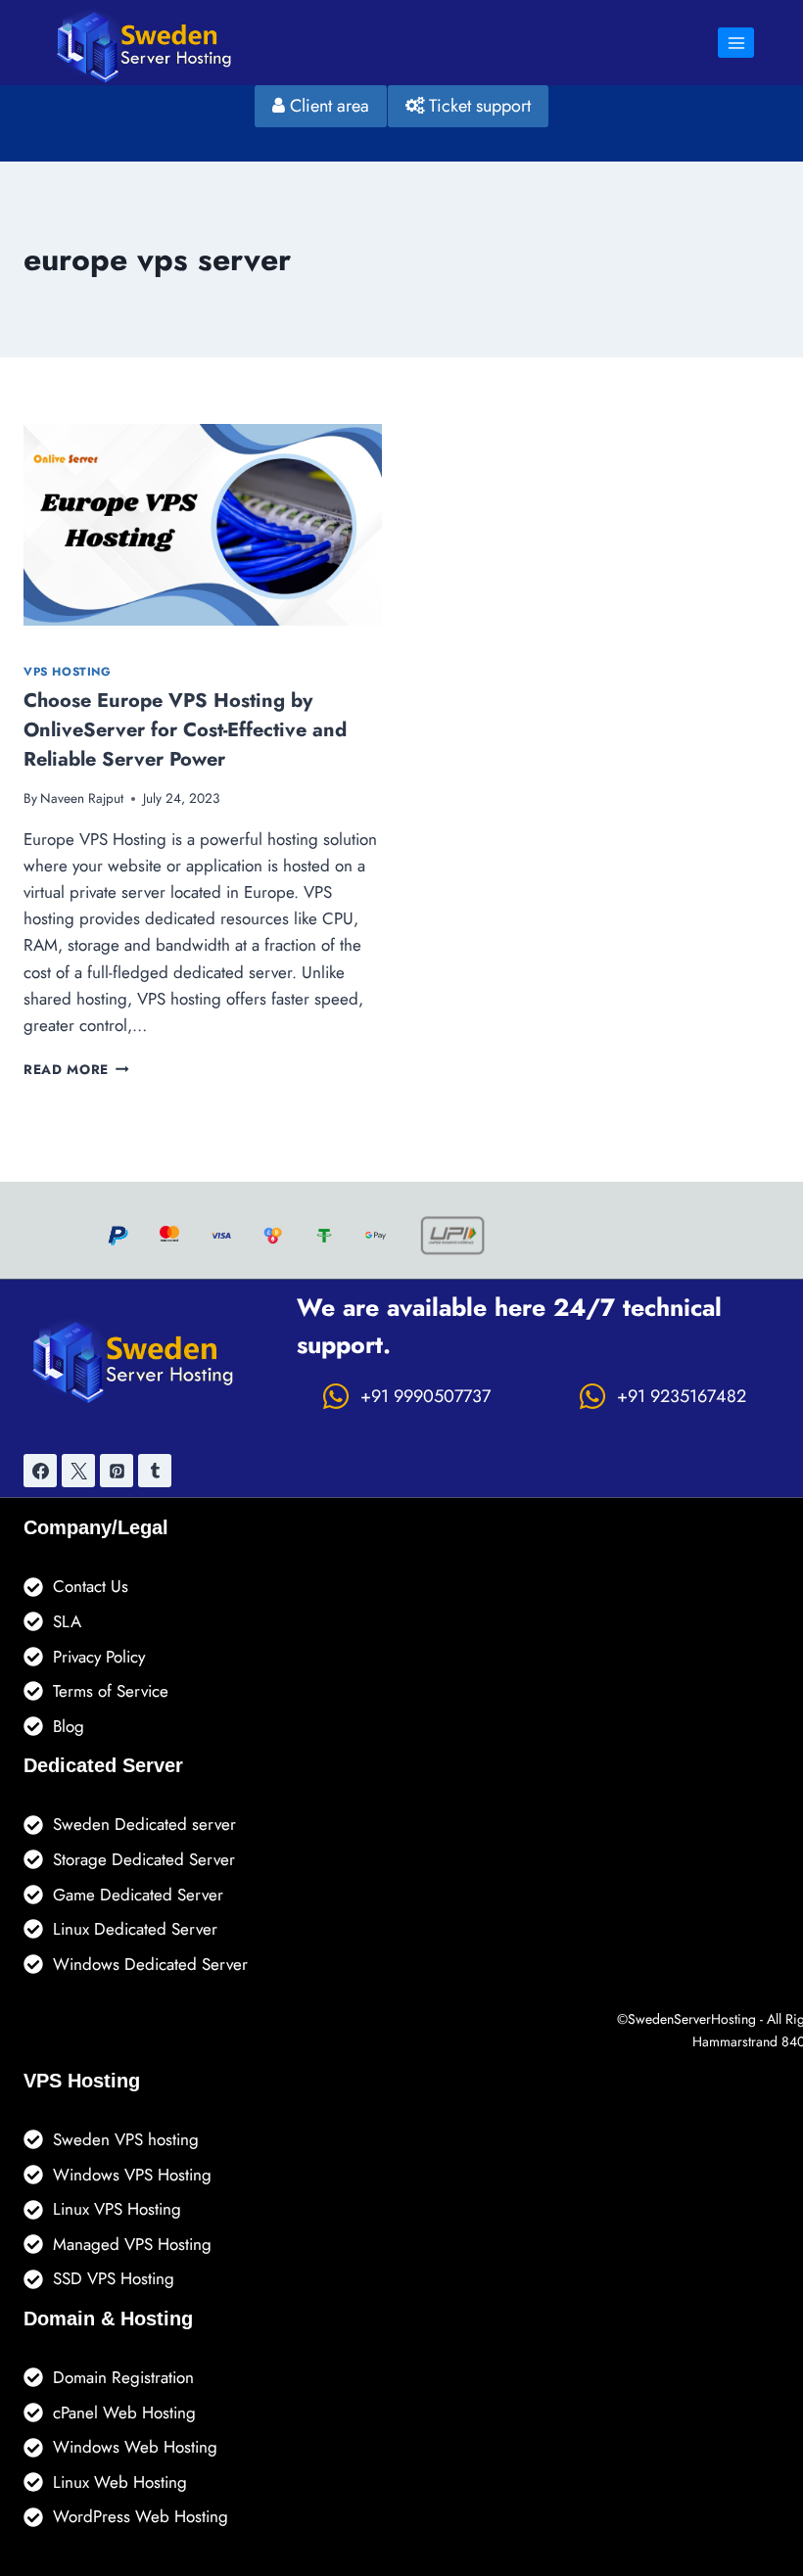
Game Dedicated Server (138, 1895)
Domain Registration (123, 2377)
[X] (78, 1471)
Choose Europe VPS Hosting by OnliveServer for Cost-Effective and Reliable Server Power (185, 730)
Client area (327, 106)
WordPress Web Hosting (141, 2516)
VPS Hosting (68, 671)
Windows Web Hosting (135, 2447)
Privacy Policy (99, 1657)
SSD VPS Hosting (114, 2278)
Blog (69, 1726)
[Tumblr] (155, 1471)
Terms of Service (111, 1691)
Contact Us (91, 1586)
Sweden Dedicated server (144, 1824)
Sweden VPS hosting (126, 2139)
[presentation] (203, 525)
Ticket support (477, 106)
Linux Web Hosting (120, 2482)
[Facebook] (40, 1471)
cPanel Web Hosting (124, 2412)
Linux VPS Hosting (117, 2209)
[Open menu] (736, 43)
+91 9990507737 (425, 1396)
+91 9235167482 (682, 1396)
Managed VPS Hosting (132, 2244)
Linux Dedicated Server (135, 1929)
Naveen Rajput (82, 798)
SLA (67, 1621)
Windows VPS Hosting (132, 2175)
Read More (76, 1069)
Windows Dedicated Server (150, 1964)
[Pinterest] (117, 1471)
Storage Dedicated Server (144, 1859)
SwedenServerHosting (692, 2019)
